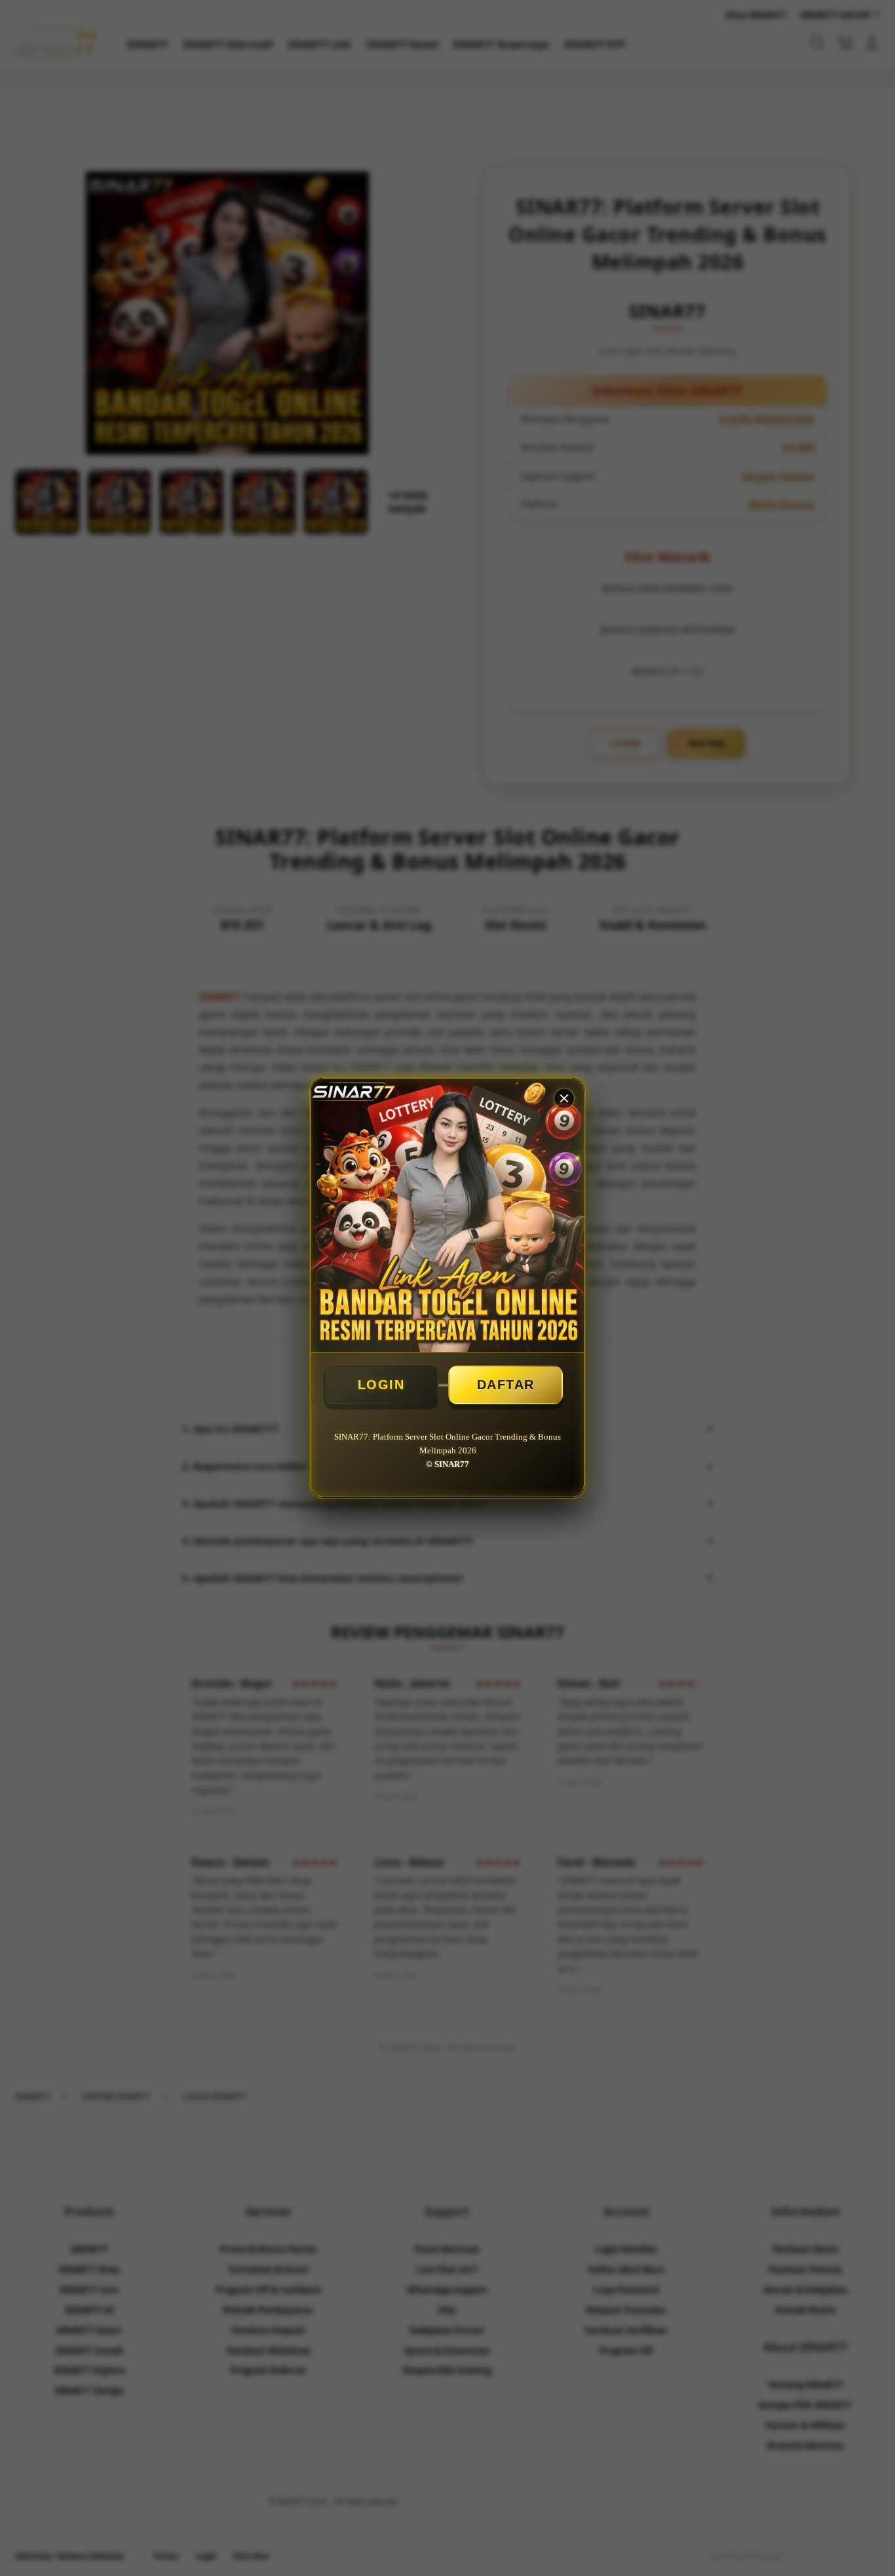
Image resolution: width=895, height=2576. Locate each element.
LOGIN (381, 1385)
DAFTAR (506, 1385)
